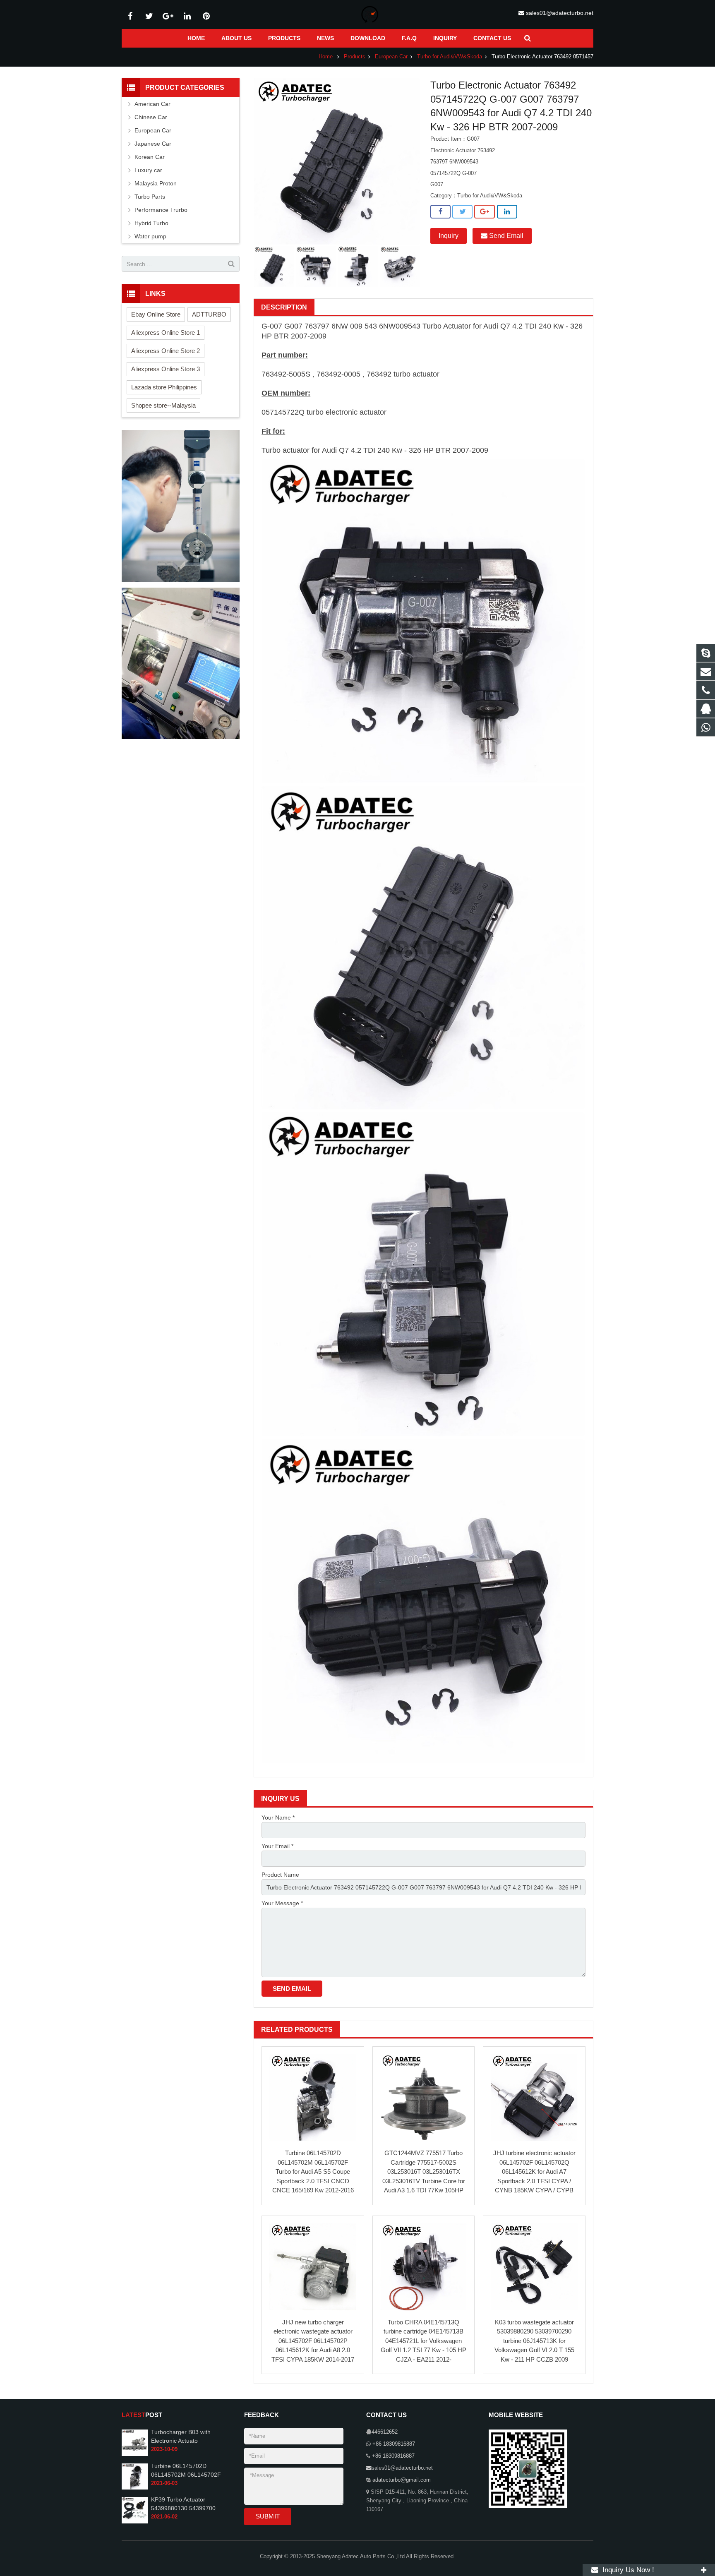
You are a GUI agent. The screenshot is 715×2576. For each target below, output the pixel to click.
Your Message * (282, 1903)
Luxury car (148, 170)
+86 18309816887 (393, 2444)
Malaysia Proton (156, 183)
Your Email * (277, 1846)
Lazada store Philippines (164, 387)
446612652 (385, 2432)
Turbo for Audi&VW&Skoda (450, 57)
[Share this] (440, 212)
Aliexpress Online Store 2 (166, 351)
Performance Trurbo (161, 210)
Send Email (505, 236)
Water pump (150, 236)
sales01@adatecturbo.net (560, 13)
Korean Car (150, 157)
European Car (391, 57)
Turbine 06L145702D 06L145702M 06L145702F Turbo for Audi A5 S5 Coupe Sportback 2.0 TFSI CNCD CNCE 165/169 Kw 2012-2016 (313, 2171)
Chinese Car (151, 117)
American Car (152, 104)
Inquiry (449, 236)
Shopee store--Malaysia (163, 405)
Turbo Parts (150, 197)
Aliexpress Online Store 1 (166, 333)
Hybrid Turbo (151, 223)
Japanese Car (153, 144)
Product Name (280, 1875)
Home (326, 57)
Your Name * (278, 1817)
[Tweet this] (462, 212)
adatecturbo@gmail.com (401, 2480)
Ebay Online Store (156, 314)
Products (355, 57)
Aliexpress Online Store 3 (166, 369)
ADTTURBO (209, 314)
